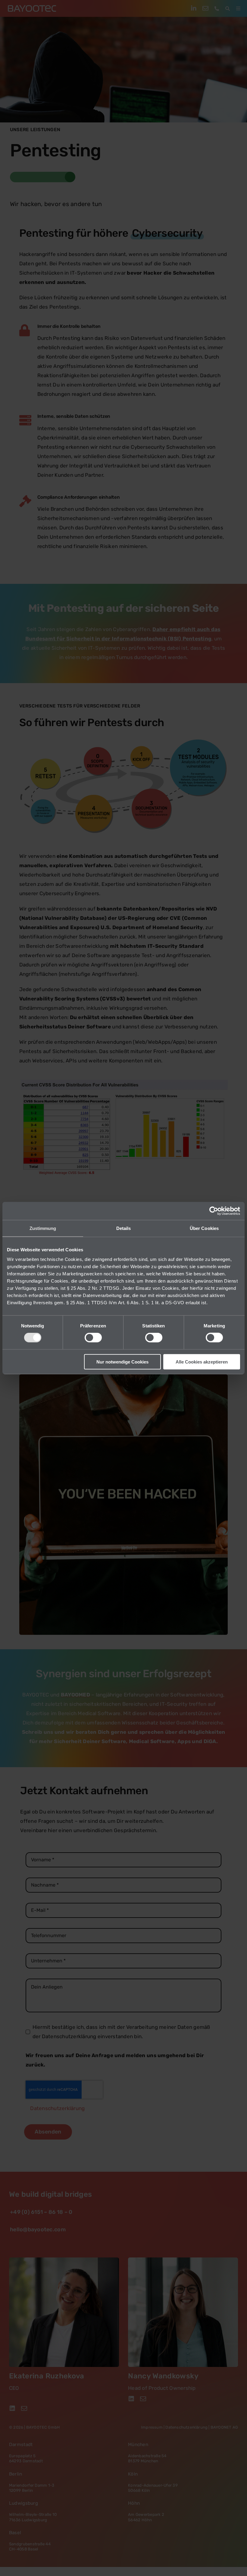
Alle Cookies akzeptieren (202, 1362)
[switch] (93, 1338)
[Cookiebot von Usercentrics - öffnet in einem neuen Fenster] (214, 1211)
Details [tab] (124, 1228)
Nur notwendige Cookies (122, 1362)
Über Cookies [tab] (204, 1228)
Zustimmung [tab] (43, 1228)
